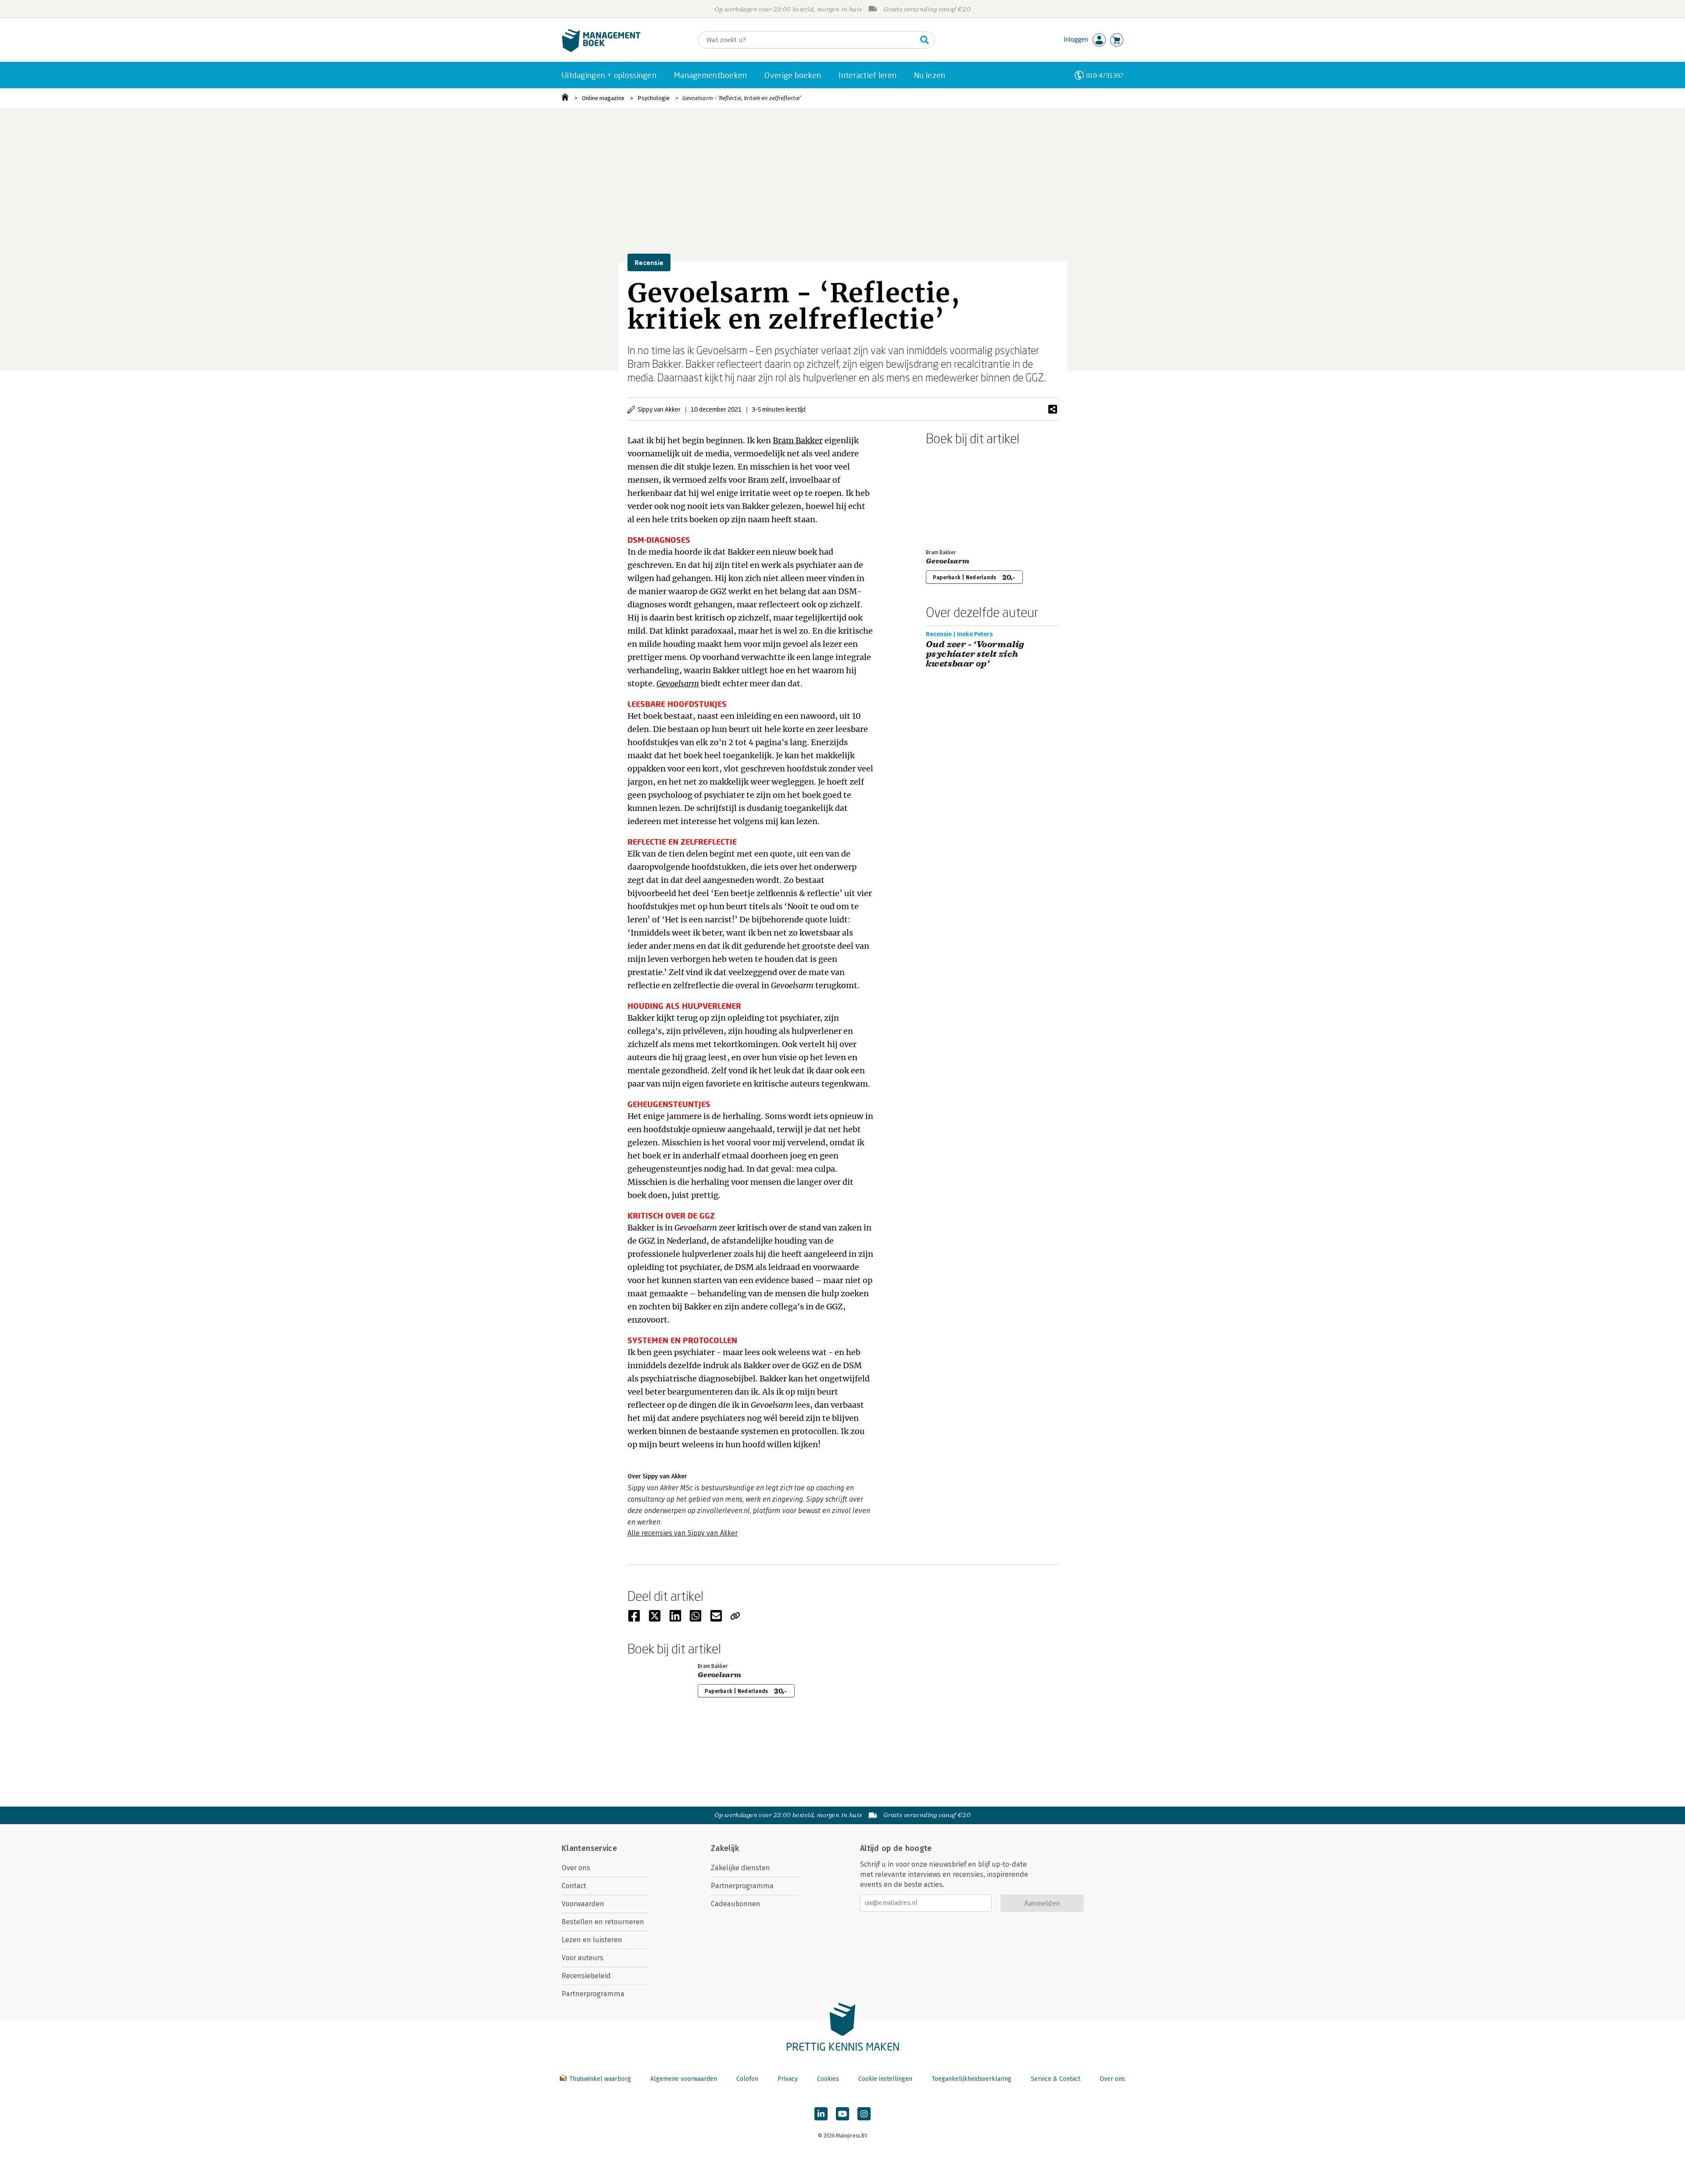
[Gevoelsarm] (957, 495)
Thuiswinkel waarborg (600, 2079)
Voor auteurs (583, 1958)
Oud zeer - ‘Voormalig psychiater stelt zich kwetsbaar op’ (975, 654)
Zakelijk (725, 1848)
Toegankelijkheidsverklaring (972, 2079)
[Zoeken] (925, 40)
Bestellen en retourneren (603, 1922)
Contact (574, 1886)
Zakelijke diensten (740, 1868)
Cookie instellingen (885, 2079)
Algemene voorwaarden (684, 2079)
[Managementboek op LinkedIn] (821, 2114)
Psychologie (654, 98)
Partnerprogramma (593, 1994)
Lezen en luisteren (592, 1940)
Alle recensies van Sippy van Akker (683, 1533)
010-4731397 (1105, 75)
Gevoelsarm (678, 683)
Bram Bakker (798, 440)
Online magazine (603, 98)
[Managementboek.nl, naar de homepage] (601, 50)
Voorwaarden (583, 1904)
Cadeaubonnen (736, 1904)
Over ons (576, 1868)
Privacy (788, 2079)
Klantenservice (589, 1848)
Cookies (828, 2079)
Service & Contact (1056, 2079)
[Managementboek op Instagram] (864, 2114)
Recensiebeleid (586, 1976)
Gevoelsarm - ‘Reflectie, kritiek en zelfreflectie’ (742, 98)
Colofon (747, 2079)
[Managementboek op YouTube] (842, 2114)
